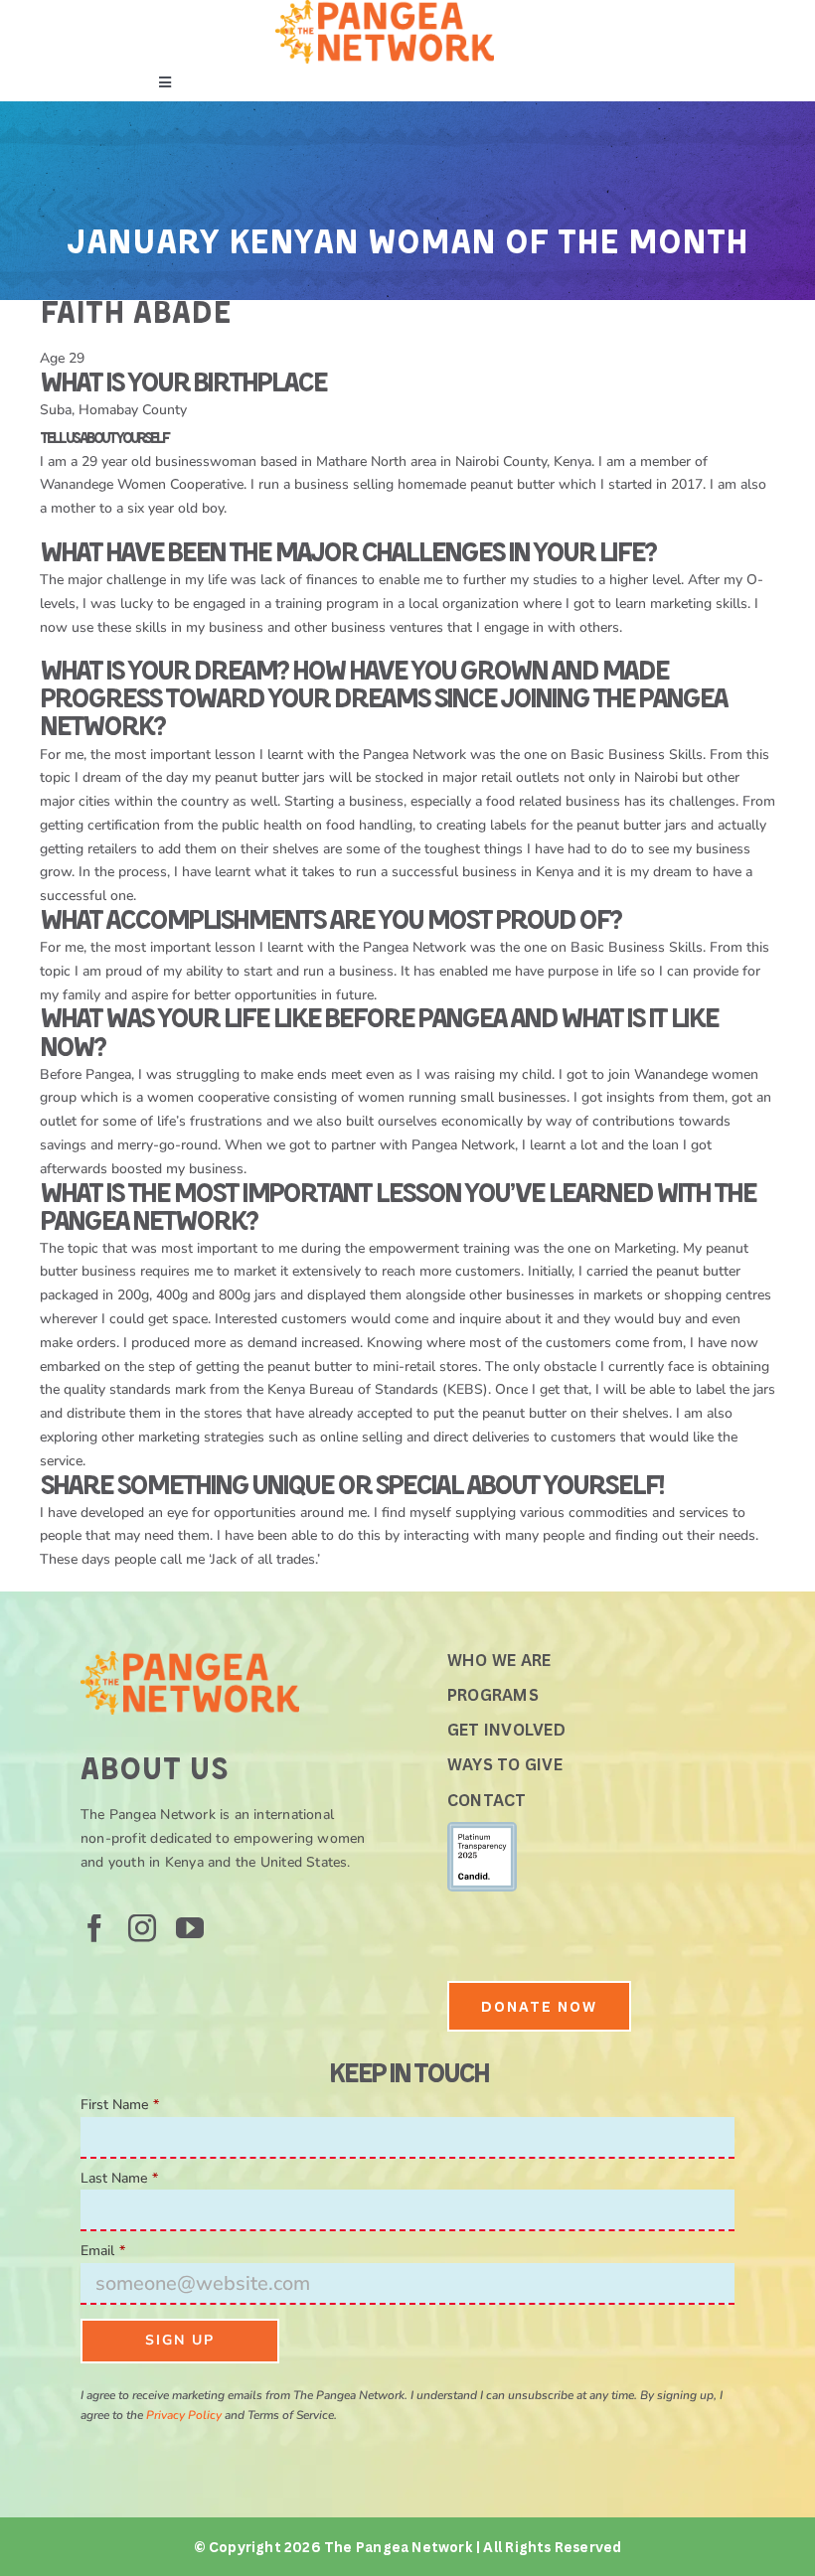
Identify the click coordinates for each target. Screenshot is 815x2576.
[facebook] (94, 1928)
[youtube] (190, 1928)
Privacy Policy (184, 2415)
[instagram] (142, 1928)
